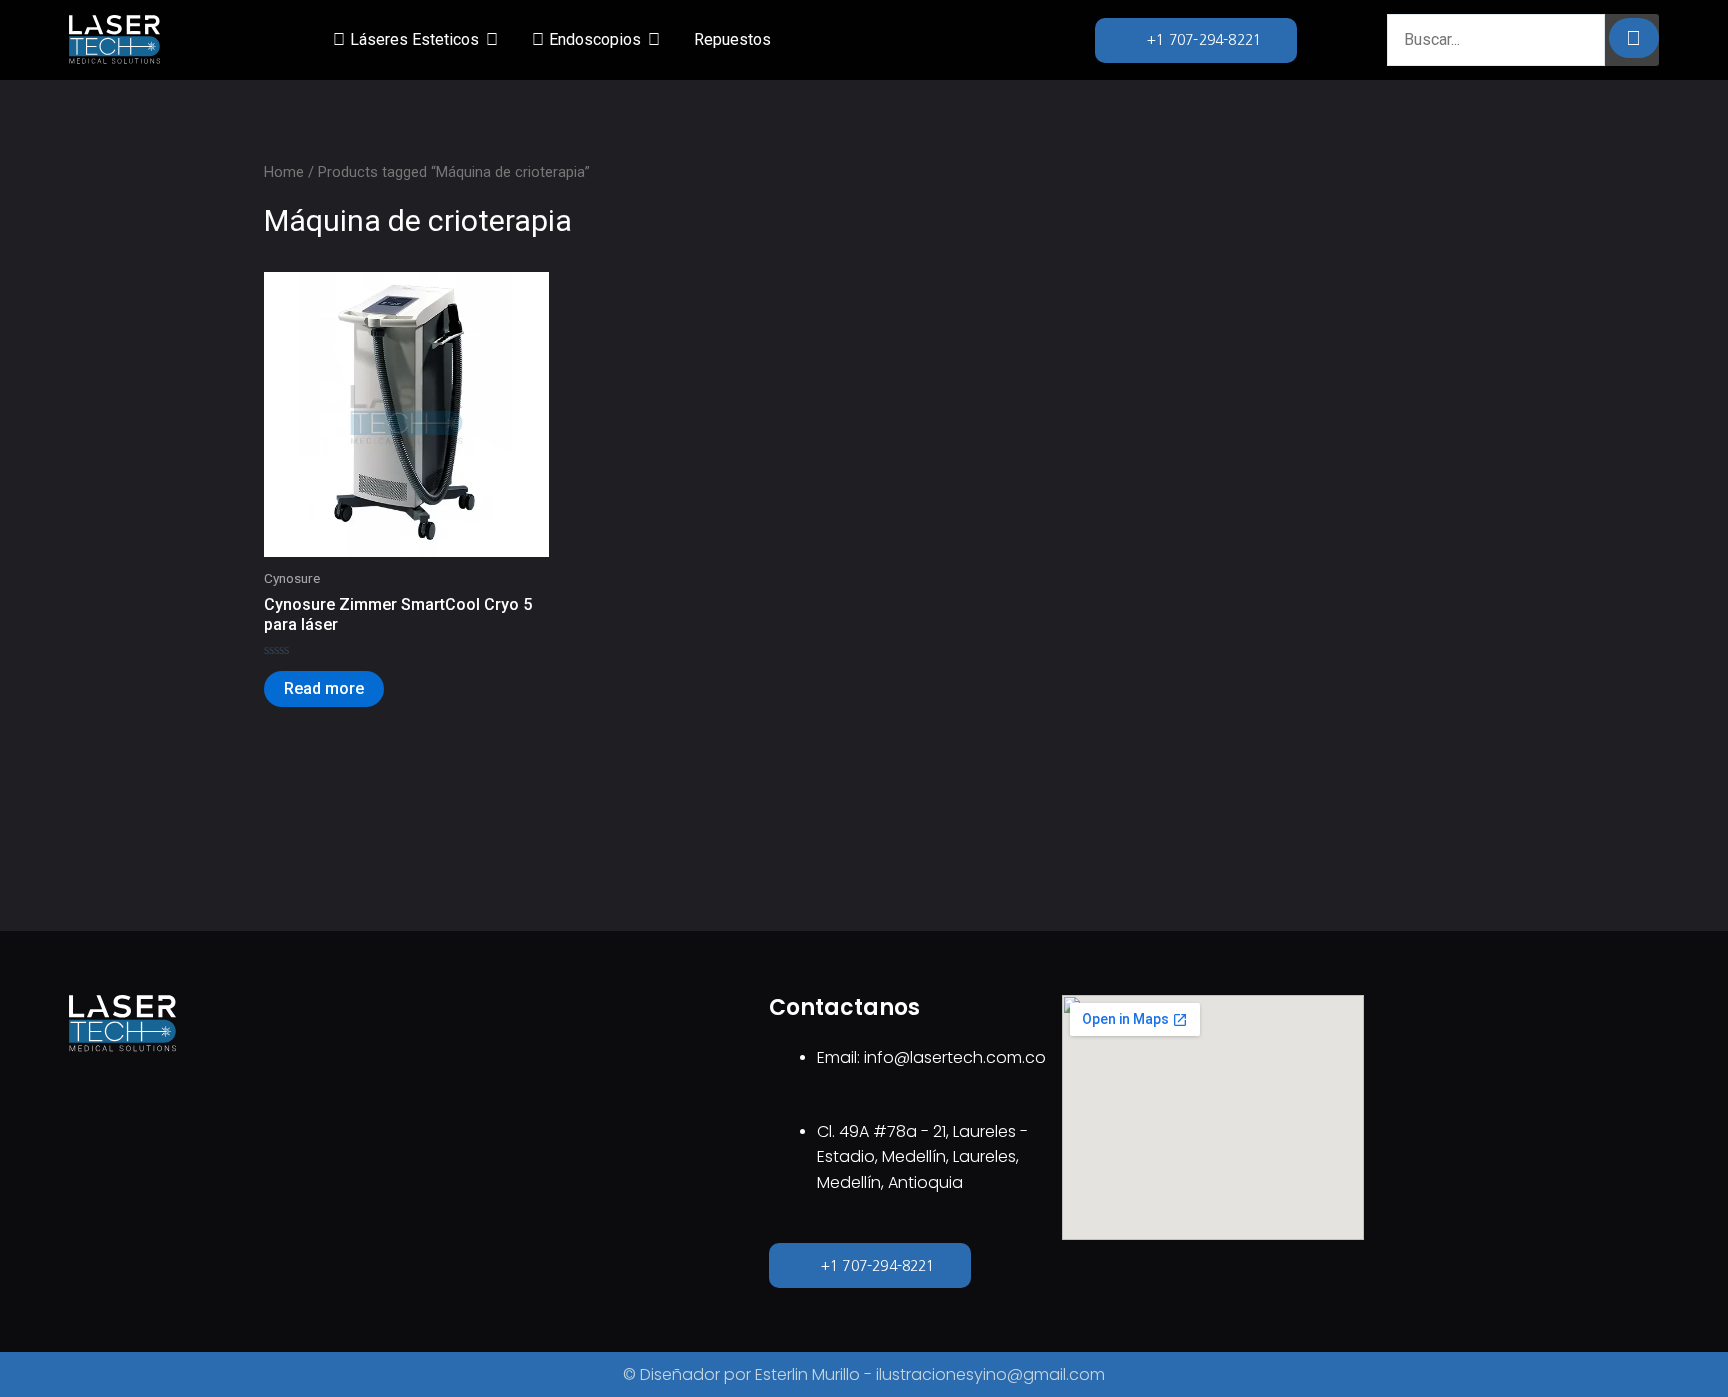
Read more (324, 688)
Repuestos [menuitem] (732, 39)
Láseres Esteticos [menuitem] (414, 39)
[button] (492, 40)
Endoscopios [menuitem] (595, 39)
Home (284, 172)
